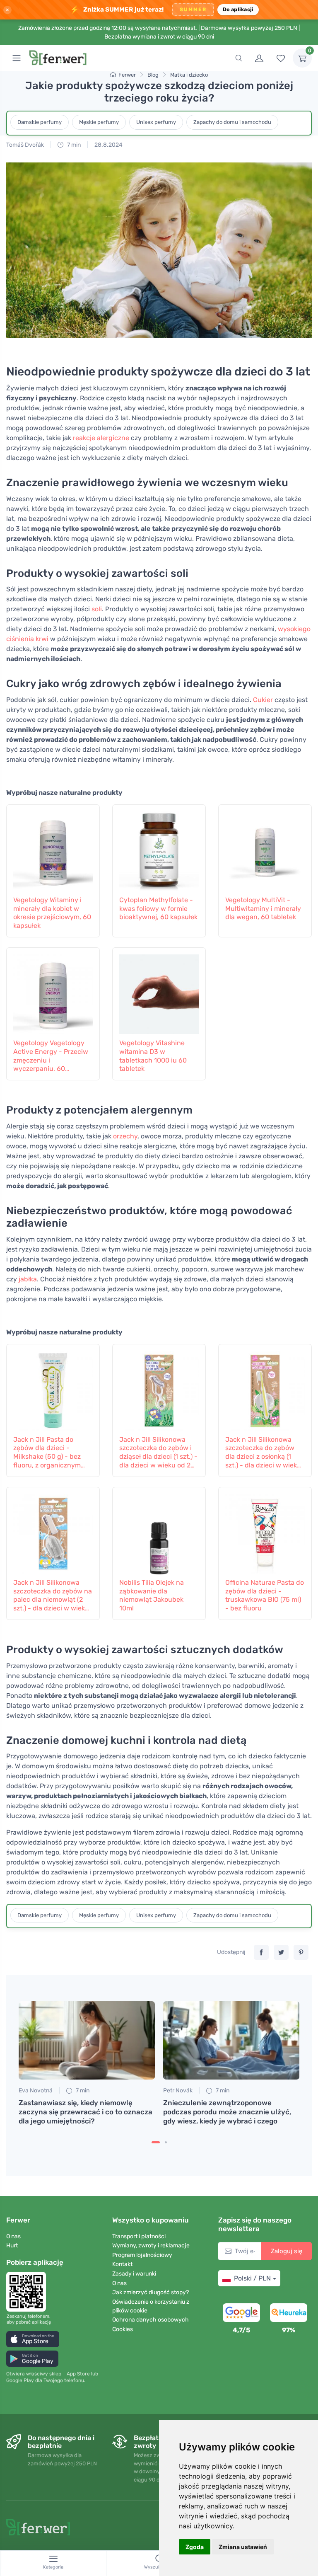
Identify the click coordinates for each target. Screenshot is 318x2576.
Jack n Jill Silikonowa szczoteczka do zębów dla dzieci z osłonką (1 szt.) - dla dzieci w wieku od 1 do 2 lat (263, 1453)
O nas (13, 2236)
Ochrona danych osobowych (151, 2320)
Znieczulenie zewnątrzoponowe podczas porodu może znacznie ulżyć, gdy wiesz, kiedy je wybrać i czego (227, 2112)
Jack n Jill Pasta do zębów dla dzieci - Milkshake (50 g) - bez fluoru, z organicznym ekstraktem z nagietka (47, 1453)
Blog (153, 75)
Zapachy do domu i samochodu (232, 122)
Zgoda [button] (195, 2547)
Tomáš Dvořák (25, 145)
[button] (33, 2339)
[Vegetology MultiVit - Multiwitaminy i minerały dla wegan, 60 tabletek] (265, 849)
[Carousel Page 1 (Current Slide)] (156, 2142)
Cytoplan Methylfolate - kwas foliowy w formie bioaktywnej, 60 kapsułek (158, 909)
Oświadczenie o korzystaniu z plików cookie (151, 2306)
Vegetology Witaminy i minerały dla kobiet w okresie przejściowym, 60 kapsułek (52, 913)
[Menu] (17, 58)
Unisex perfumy (156, 122)
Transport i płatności (139, 2236)
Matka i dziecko (189, 75)
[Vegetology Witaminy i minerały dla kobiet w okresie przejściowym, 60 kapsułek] (53, 849)
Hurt (12, 2246)
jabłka (28, 1279)
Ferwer (127, 75)
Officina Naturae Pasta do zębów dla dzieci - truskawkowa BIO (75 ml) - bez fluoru (265, 1595)
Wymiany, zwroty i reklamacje (151, 2246)
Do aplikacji (238, 9)
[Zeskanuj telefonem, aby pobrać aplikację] (29, 2292)
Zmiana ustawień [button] (243, 2547)
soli (97, 609)
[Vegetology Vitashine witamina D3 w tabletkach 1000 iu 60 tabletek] (159, 992)
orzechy (125, 1136)
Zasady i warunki (134, 2274)
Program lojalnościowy (142, 2255)
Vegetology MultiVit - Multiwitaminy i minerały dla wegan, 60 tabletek (263, 909)
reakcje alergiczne (101, 438)
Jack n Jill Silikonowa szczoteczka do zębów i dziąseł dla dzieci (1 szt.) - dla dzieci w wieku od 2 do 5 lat (158, 1453)
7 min (73, 145)
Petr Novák (178, 2091)
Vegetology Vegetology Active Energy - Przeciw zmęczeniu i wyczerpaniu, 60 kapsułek (51, 1056)
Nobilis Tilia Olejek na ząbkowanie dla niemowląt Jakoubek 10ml (152, 1595)
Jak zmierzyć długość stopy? (151, 2292)
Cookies (123, 2329)
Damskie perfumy (40, 122)
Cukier (263, 700)
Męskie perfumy (99, 122)
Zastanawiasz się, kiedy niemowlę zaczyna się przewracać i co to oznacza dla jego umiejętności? (86, 2112)
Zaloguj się (287, 2251)
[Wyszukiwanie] (238, 58)
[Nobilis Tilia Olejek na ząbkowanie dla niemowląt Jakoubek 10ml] (159, 1531)
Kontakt (122, 2264)
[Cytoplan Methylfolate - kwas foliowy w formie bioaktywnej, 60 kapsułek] (159, 849)
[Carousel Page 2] (166, 2142)
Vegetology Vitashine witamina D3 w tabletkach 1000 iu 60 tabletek (153, 1056)
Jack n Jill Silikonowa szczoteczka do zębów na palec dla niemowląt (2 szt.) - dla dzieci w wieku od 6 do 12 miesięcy (53, 1596)
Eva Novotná (36, 2091)
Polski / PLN (252, 2278)
